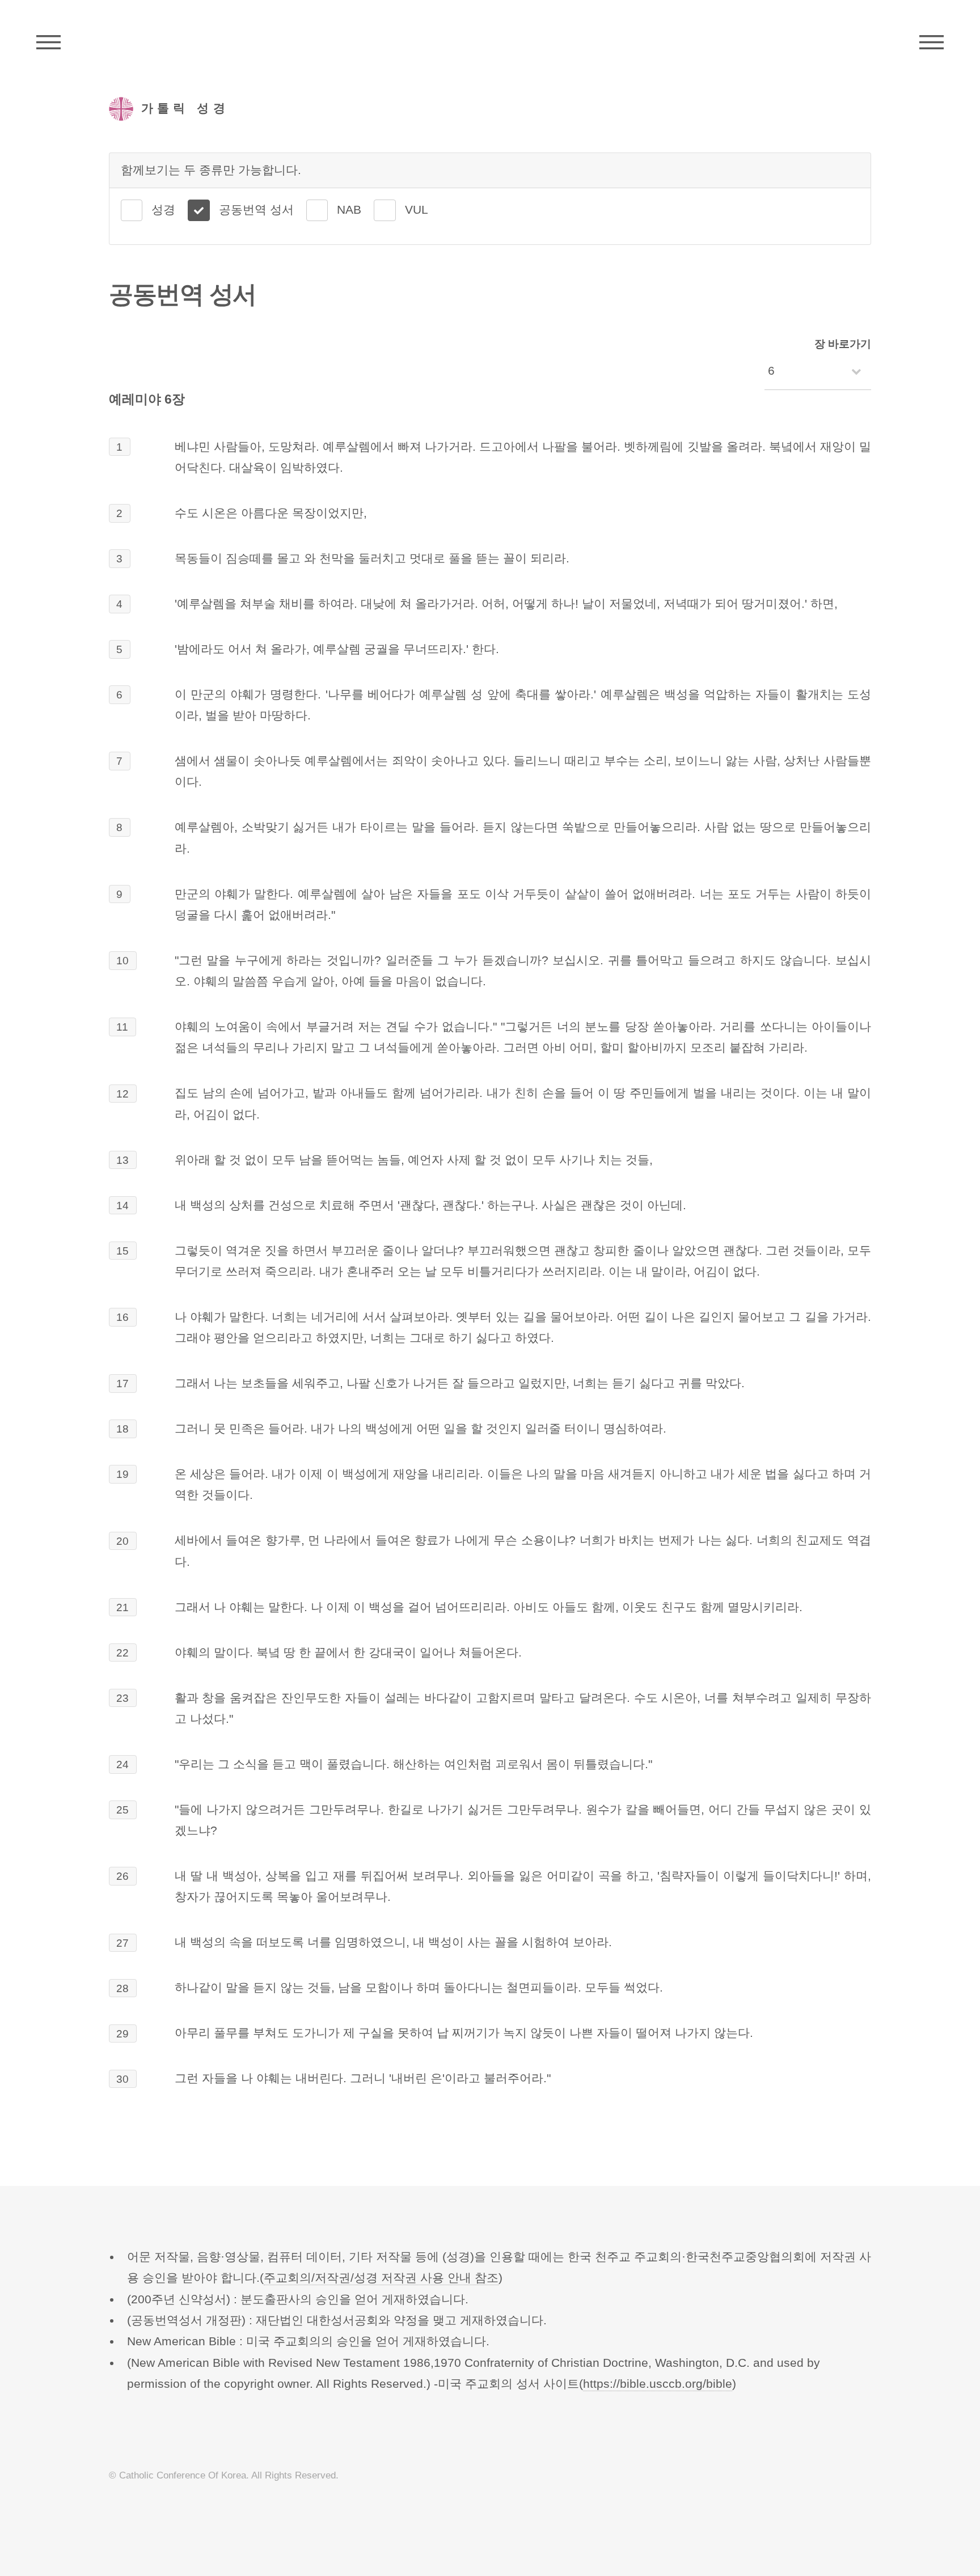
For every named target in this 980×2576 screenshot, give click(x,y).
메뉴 (932, 43)
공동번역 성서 (256, 210)
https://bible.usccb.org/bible (658, 2384)
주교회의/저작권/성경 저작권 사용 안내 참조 (381, 2278)
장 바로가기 (843, 344)
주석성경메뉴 (48, 43)
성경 (163, 210)
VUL (417, 210)
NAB (349, 210)
